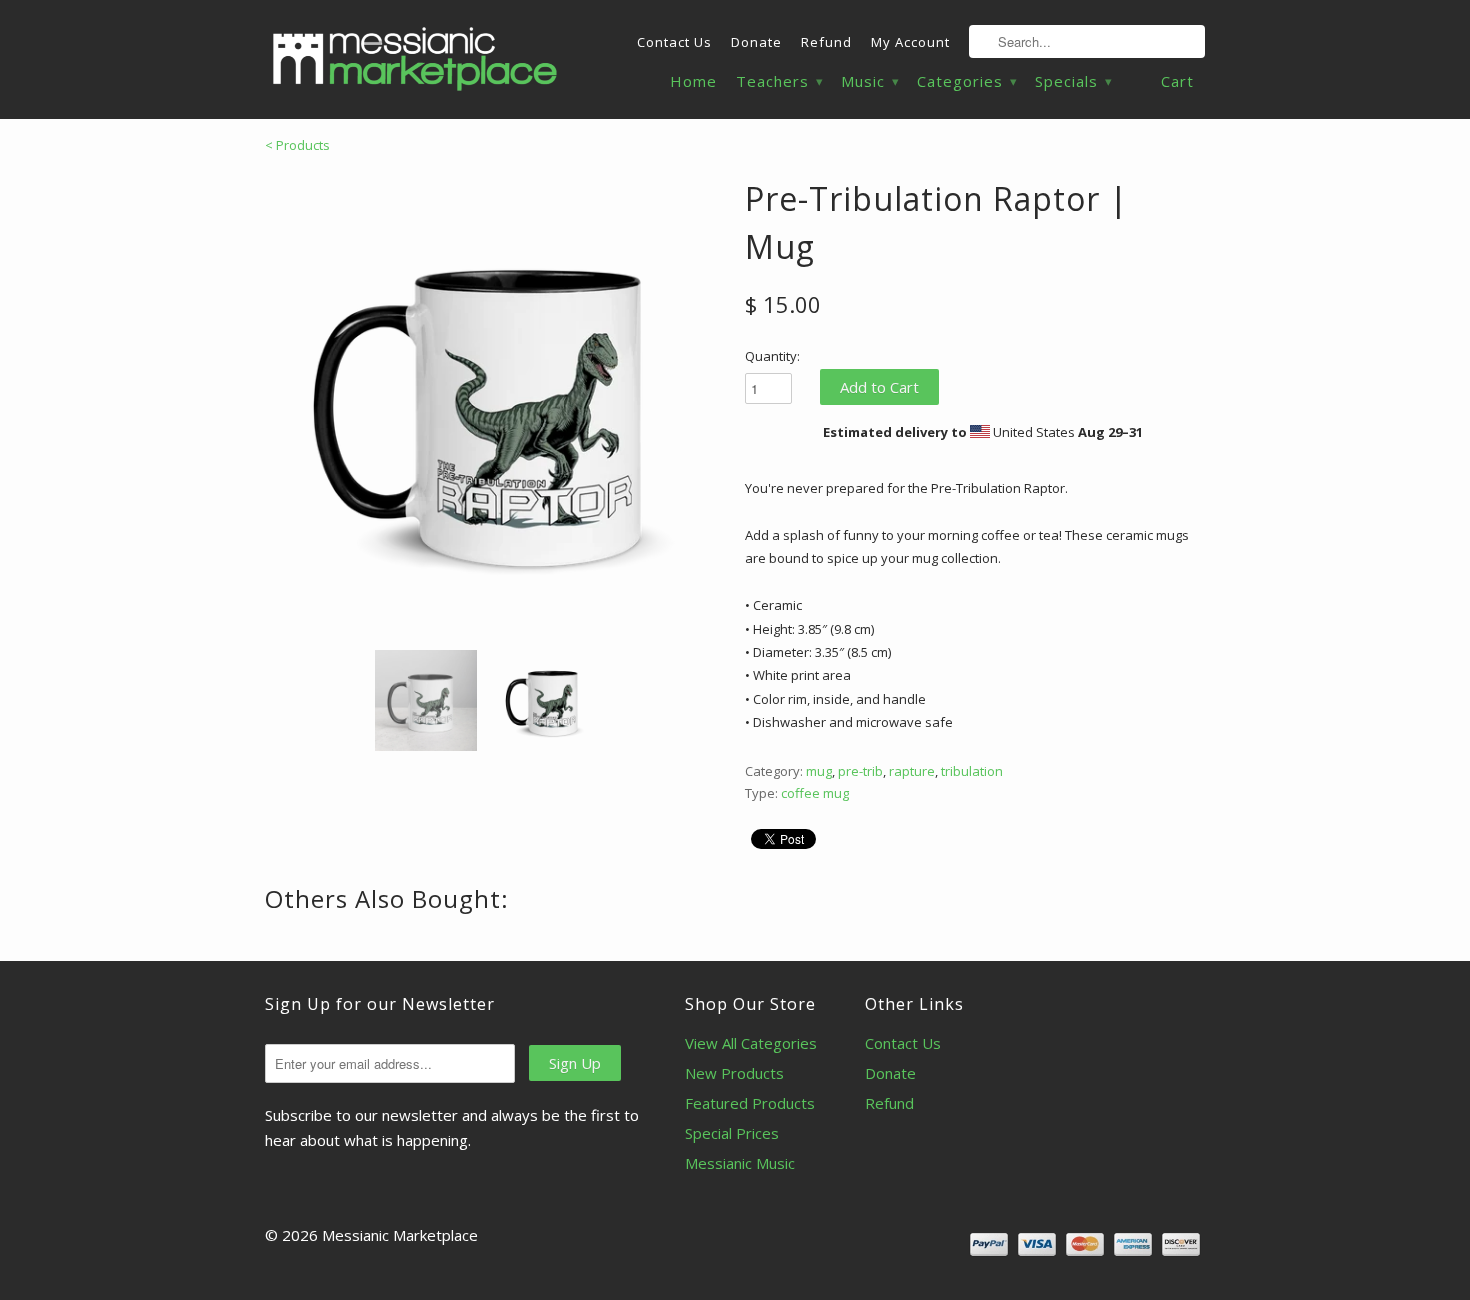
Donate (756, 42)
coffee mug (815, 793)
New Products (734, 1073)
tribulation (972, 771)
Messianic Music (740, 1163)
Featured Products (750, 1103)
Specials (1073, 81)
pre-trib (860, 771)
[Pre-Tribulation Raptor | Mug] (495, 405)
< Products (297, 145)
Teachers (779, 81)
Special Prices (732, 1133)
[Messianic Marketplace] (415, 59)
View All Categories (751, 1043)
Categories (966, 81)
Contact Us (674, 42)
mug (819, 771)
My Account (910, 42)
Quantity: (772, 356)
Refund (826, 42)
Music (869, 81)
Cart (1177, 81)
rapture (912, 771)
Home (693, 81)
